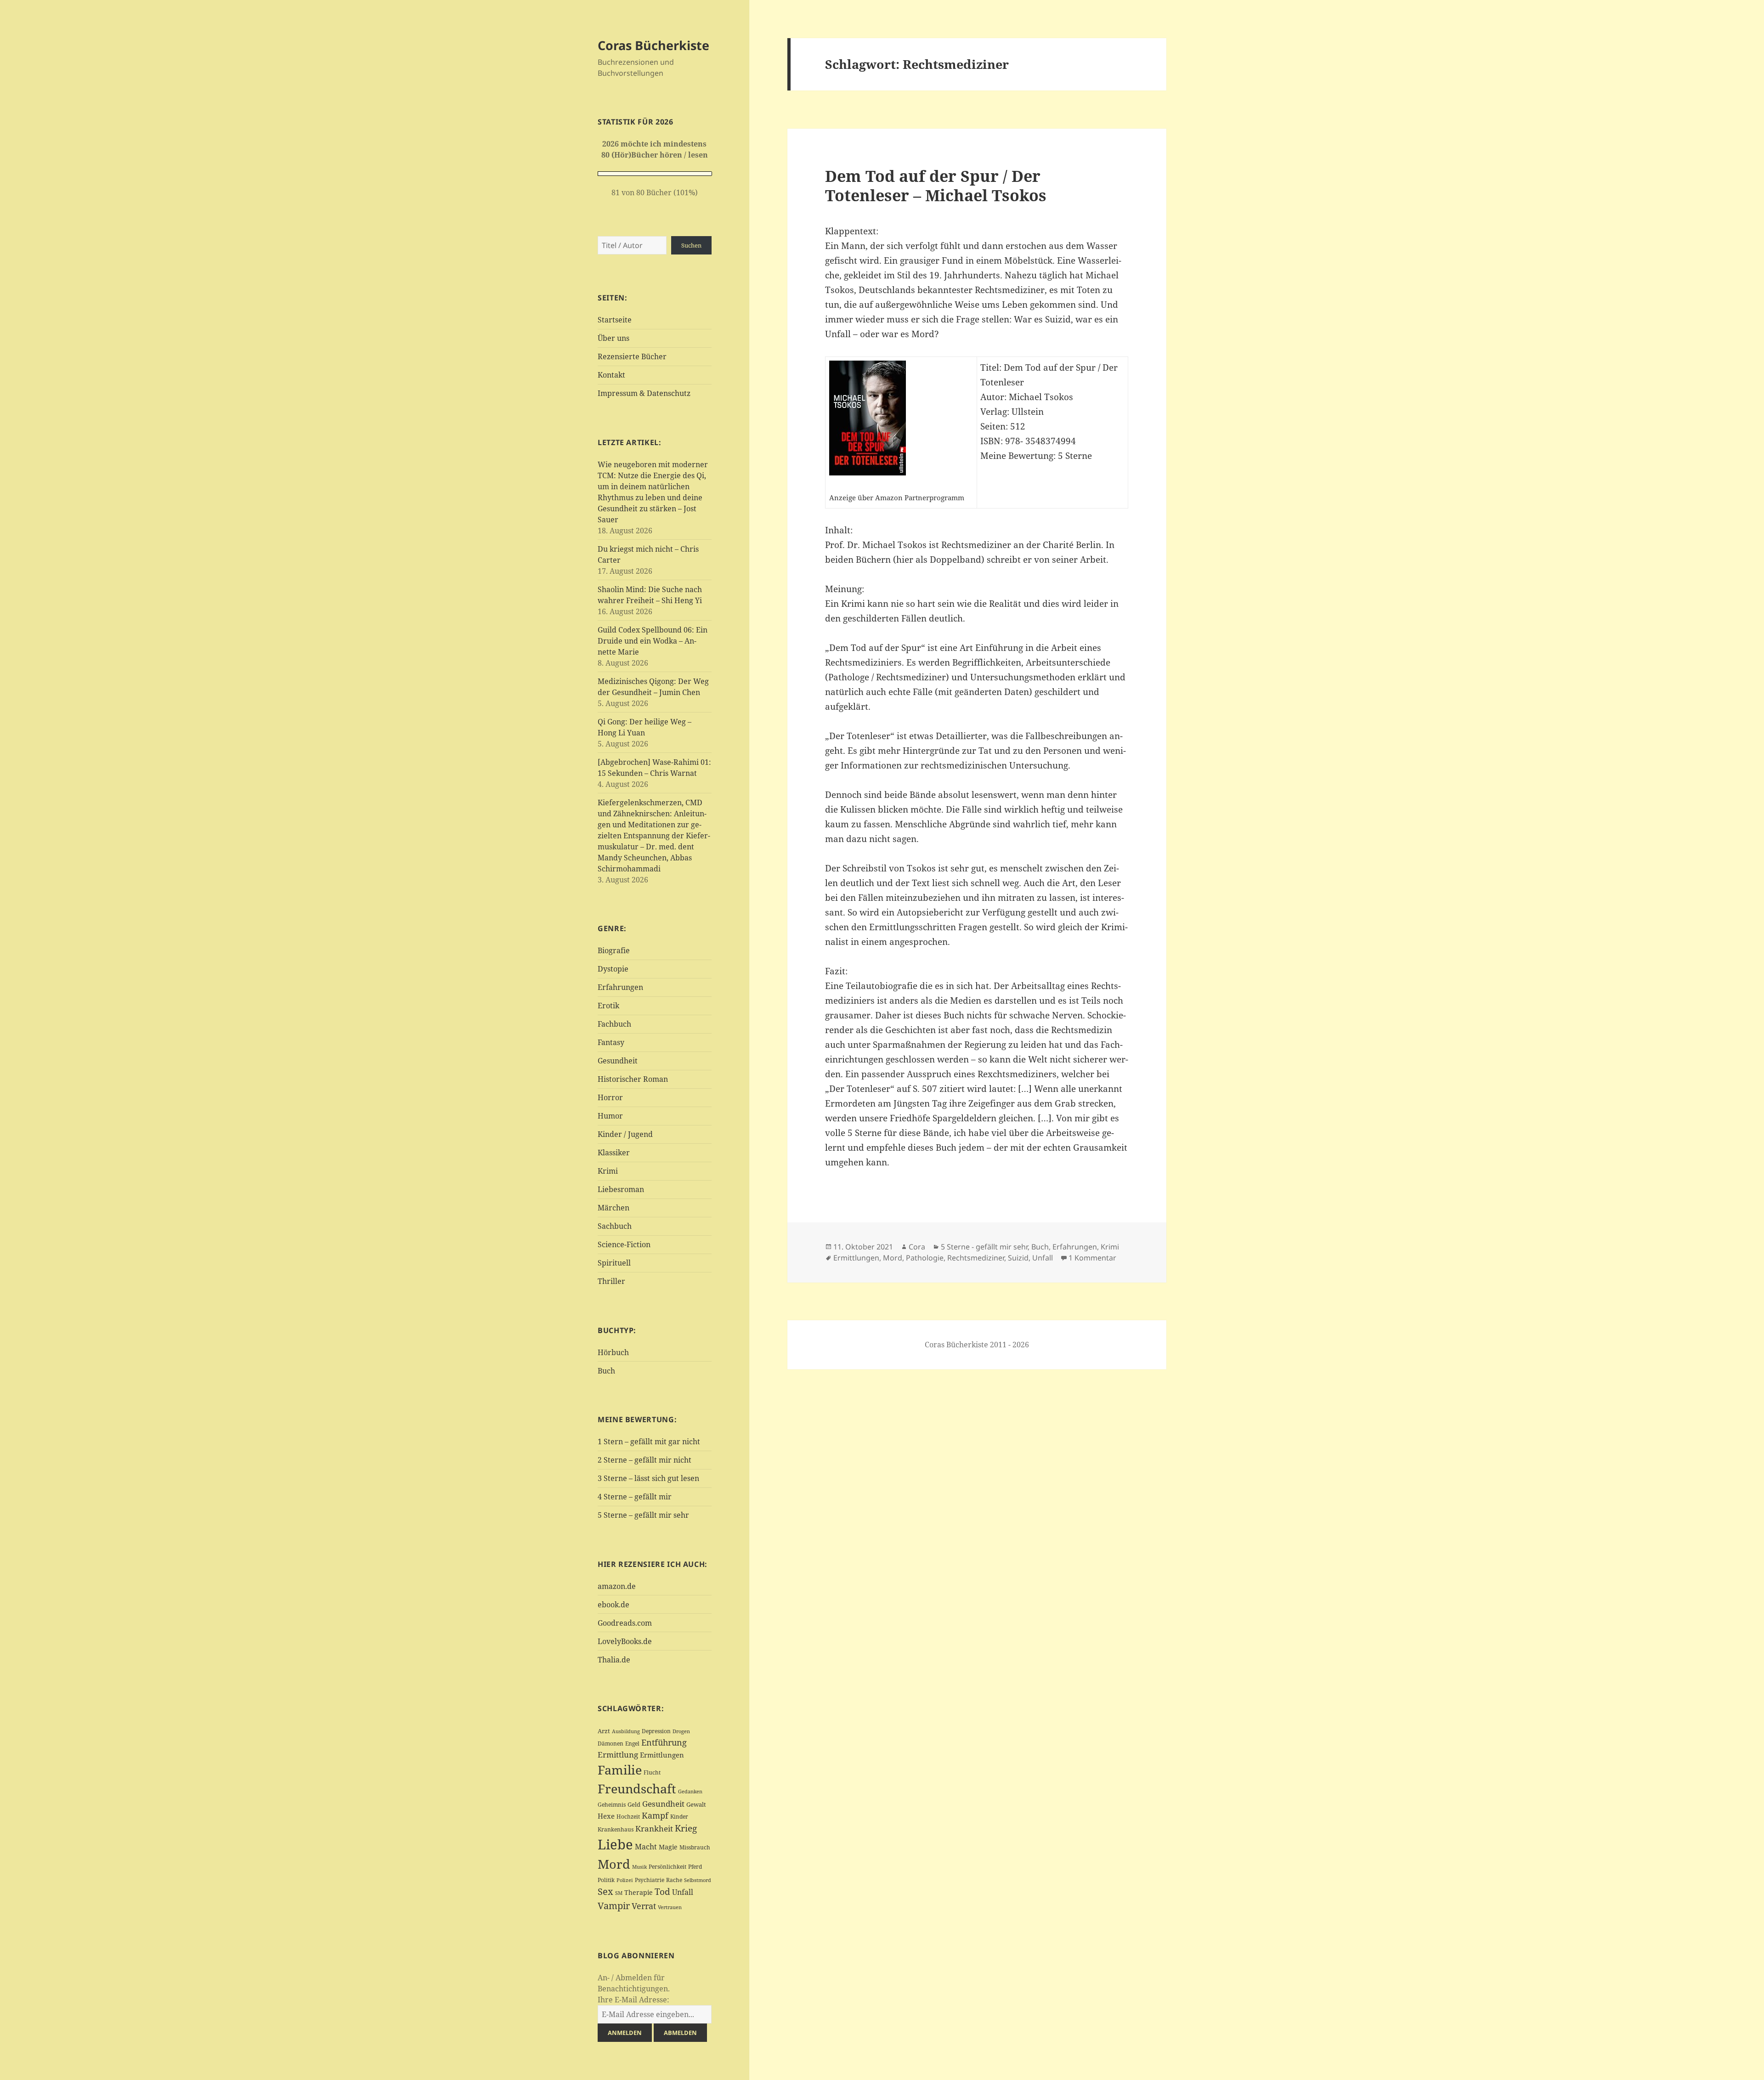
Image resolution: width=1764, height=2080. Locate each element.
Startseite (615, 320)
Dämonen (611, 1744)
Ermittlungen (662, 1755)
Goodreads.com (625, 1623)
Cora (917, 1247)
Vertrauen (670, 1907)
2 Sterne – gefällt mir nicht (645, 1460)
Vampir (614, 1905)
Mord (614, 1864)
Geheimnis (612, 1805)
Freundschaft (637, 1789)
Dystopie (613, 969)
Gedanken (690, 1792)
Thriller (611, 1281)
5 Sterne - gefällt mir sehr (984, 1247)
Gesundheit (618, 1061)
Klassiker (614, 1153)
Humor (610, 1116)
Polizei (625, 1880)
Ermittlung (618, 1755)
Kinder (679, 1817)
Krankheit (654, 1828)
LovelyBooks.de (625, 1641)
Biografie (614, 950)
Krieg (686, 1828)
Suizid (1018, 1258)
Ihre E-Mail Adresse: (633, 2000)
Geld (634, 1804)
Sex (605, 1891)
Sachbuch (615, 1226)
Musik (639, 1867)
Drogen (681, 1731)
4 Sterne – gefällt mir (635, 1497)
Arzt (604, 1731)
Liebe (615, 1844)
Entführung (664, 1742)
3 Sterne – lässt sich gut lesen (648, 1478)
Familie (620, 1770)
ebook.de (613, 1605)
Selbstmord (698, 1880)
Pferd (695, 1867)
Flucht (652, 1772)
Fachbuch (614, 1024)
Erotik (608, 1006)
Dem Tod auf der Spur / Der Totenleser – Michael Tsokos (936, 185)
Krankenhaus (616, 1829)
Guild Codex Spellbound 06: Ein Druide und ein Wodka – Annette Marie (653, 641)
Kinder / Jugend (625, 1134)
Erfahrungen (620, 987)
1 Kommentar (1092, 1258)
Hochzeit (628, 1817)
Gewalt (696, 1804)
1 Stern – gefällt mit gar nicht (649, 1441)
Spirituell (614, 1263)
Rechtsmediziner (976, 1258)
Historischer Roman (633, 1079)
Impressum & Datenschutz (644, 393)
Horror (610, 1097)
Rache (674, 1880)
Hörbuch (613, 1352)
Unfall (683, 1892)
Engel (632, 1744)
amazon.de (617, 1586)
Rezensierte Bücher (632, 356)
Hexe (606, 1816)
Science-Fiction (624, 1244)
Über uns (613, 338)
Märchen (613, 1208)
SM (619, 1893)
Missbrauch (695, 1847)
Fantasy (611, 1042)
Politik (606, 1880)
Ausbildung (626, 1731)
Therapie (639, 1892)
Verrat (644, 1906)
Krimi (608, 1171)
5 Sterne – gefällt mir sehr (643, 1515)
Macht (646, 1846)
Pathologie (925, 1258)
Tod (662, 1891)
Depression (656, 1731)
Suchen (691, 245)
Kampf (655, 1815)
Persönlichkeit (667, 1867)
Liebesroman (621, 1189)
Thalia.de (614, 1660)
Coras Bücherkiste (653, 45)
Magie (668, 1847)
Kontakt (611, 375)
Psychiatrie (650, 1880)
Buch (606, 1371)
